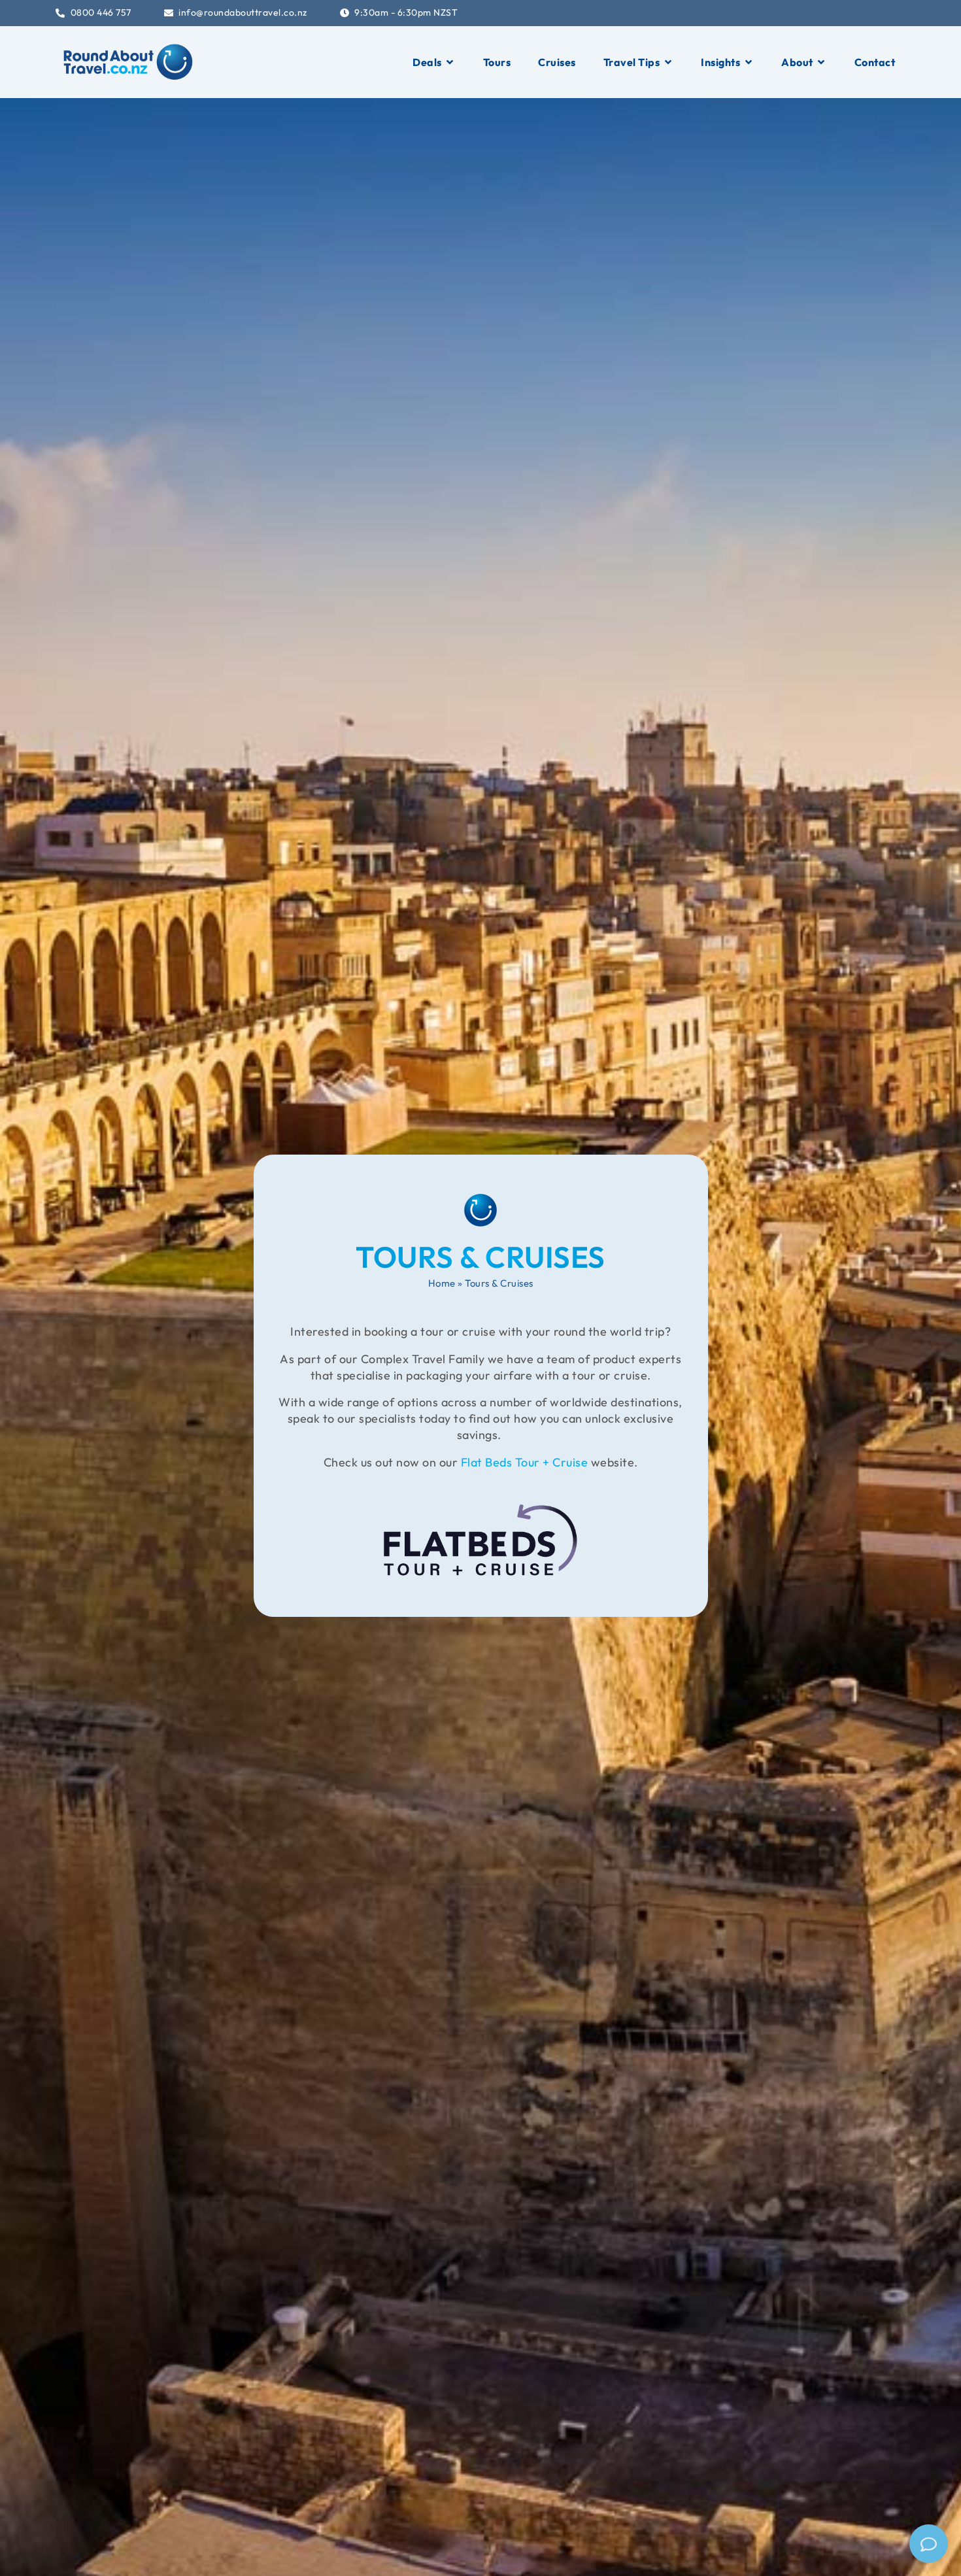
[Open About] (822, 62)
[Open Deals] (450, 62)
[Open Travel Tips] (668, 62)
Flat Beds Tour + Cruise (525, 1462)
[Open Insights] (749, 62)
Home (442, 1283)
